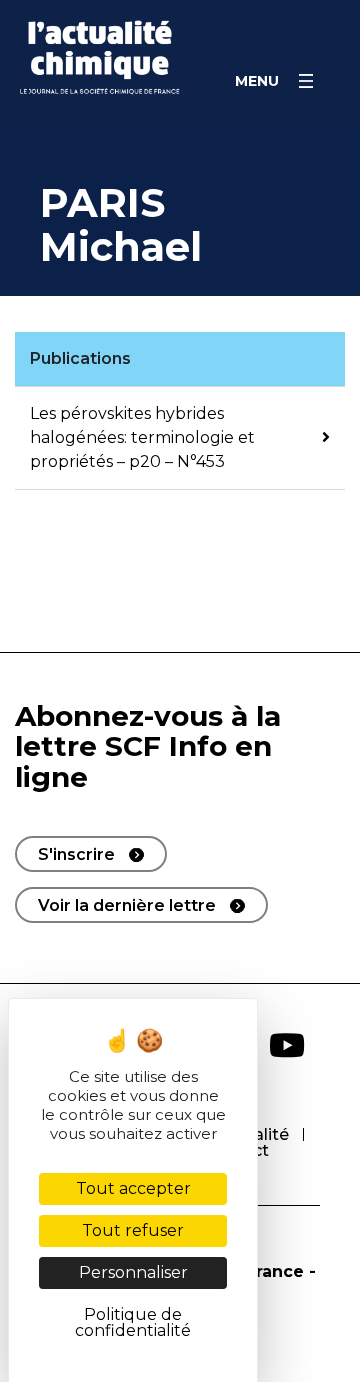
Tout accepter (133, 1188)
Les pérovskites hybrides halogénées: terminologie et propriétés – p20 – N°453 (142, 437)
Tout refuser (133, 1230)
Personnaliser (133, 1272)
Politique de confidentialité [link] (133, 1322)
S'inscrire (76, 854)
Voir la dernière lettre (127, 905)
